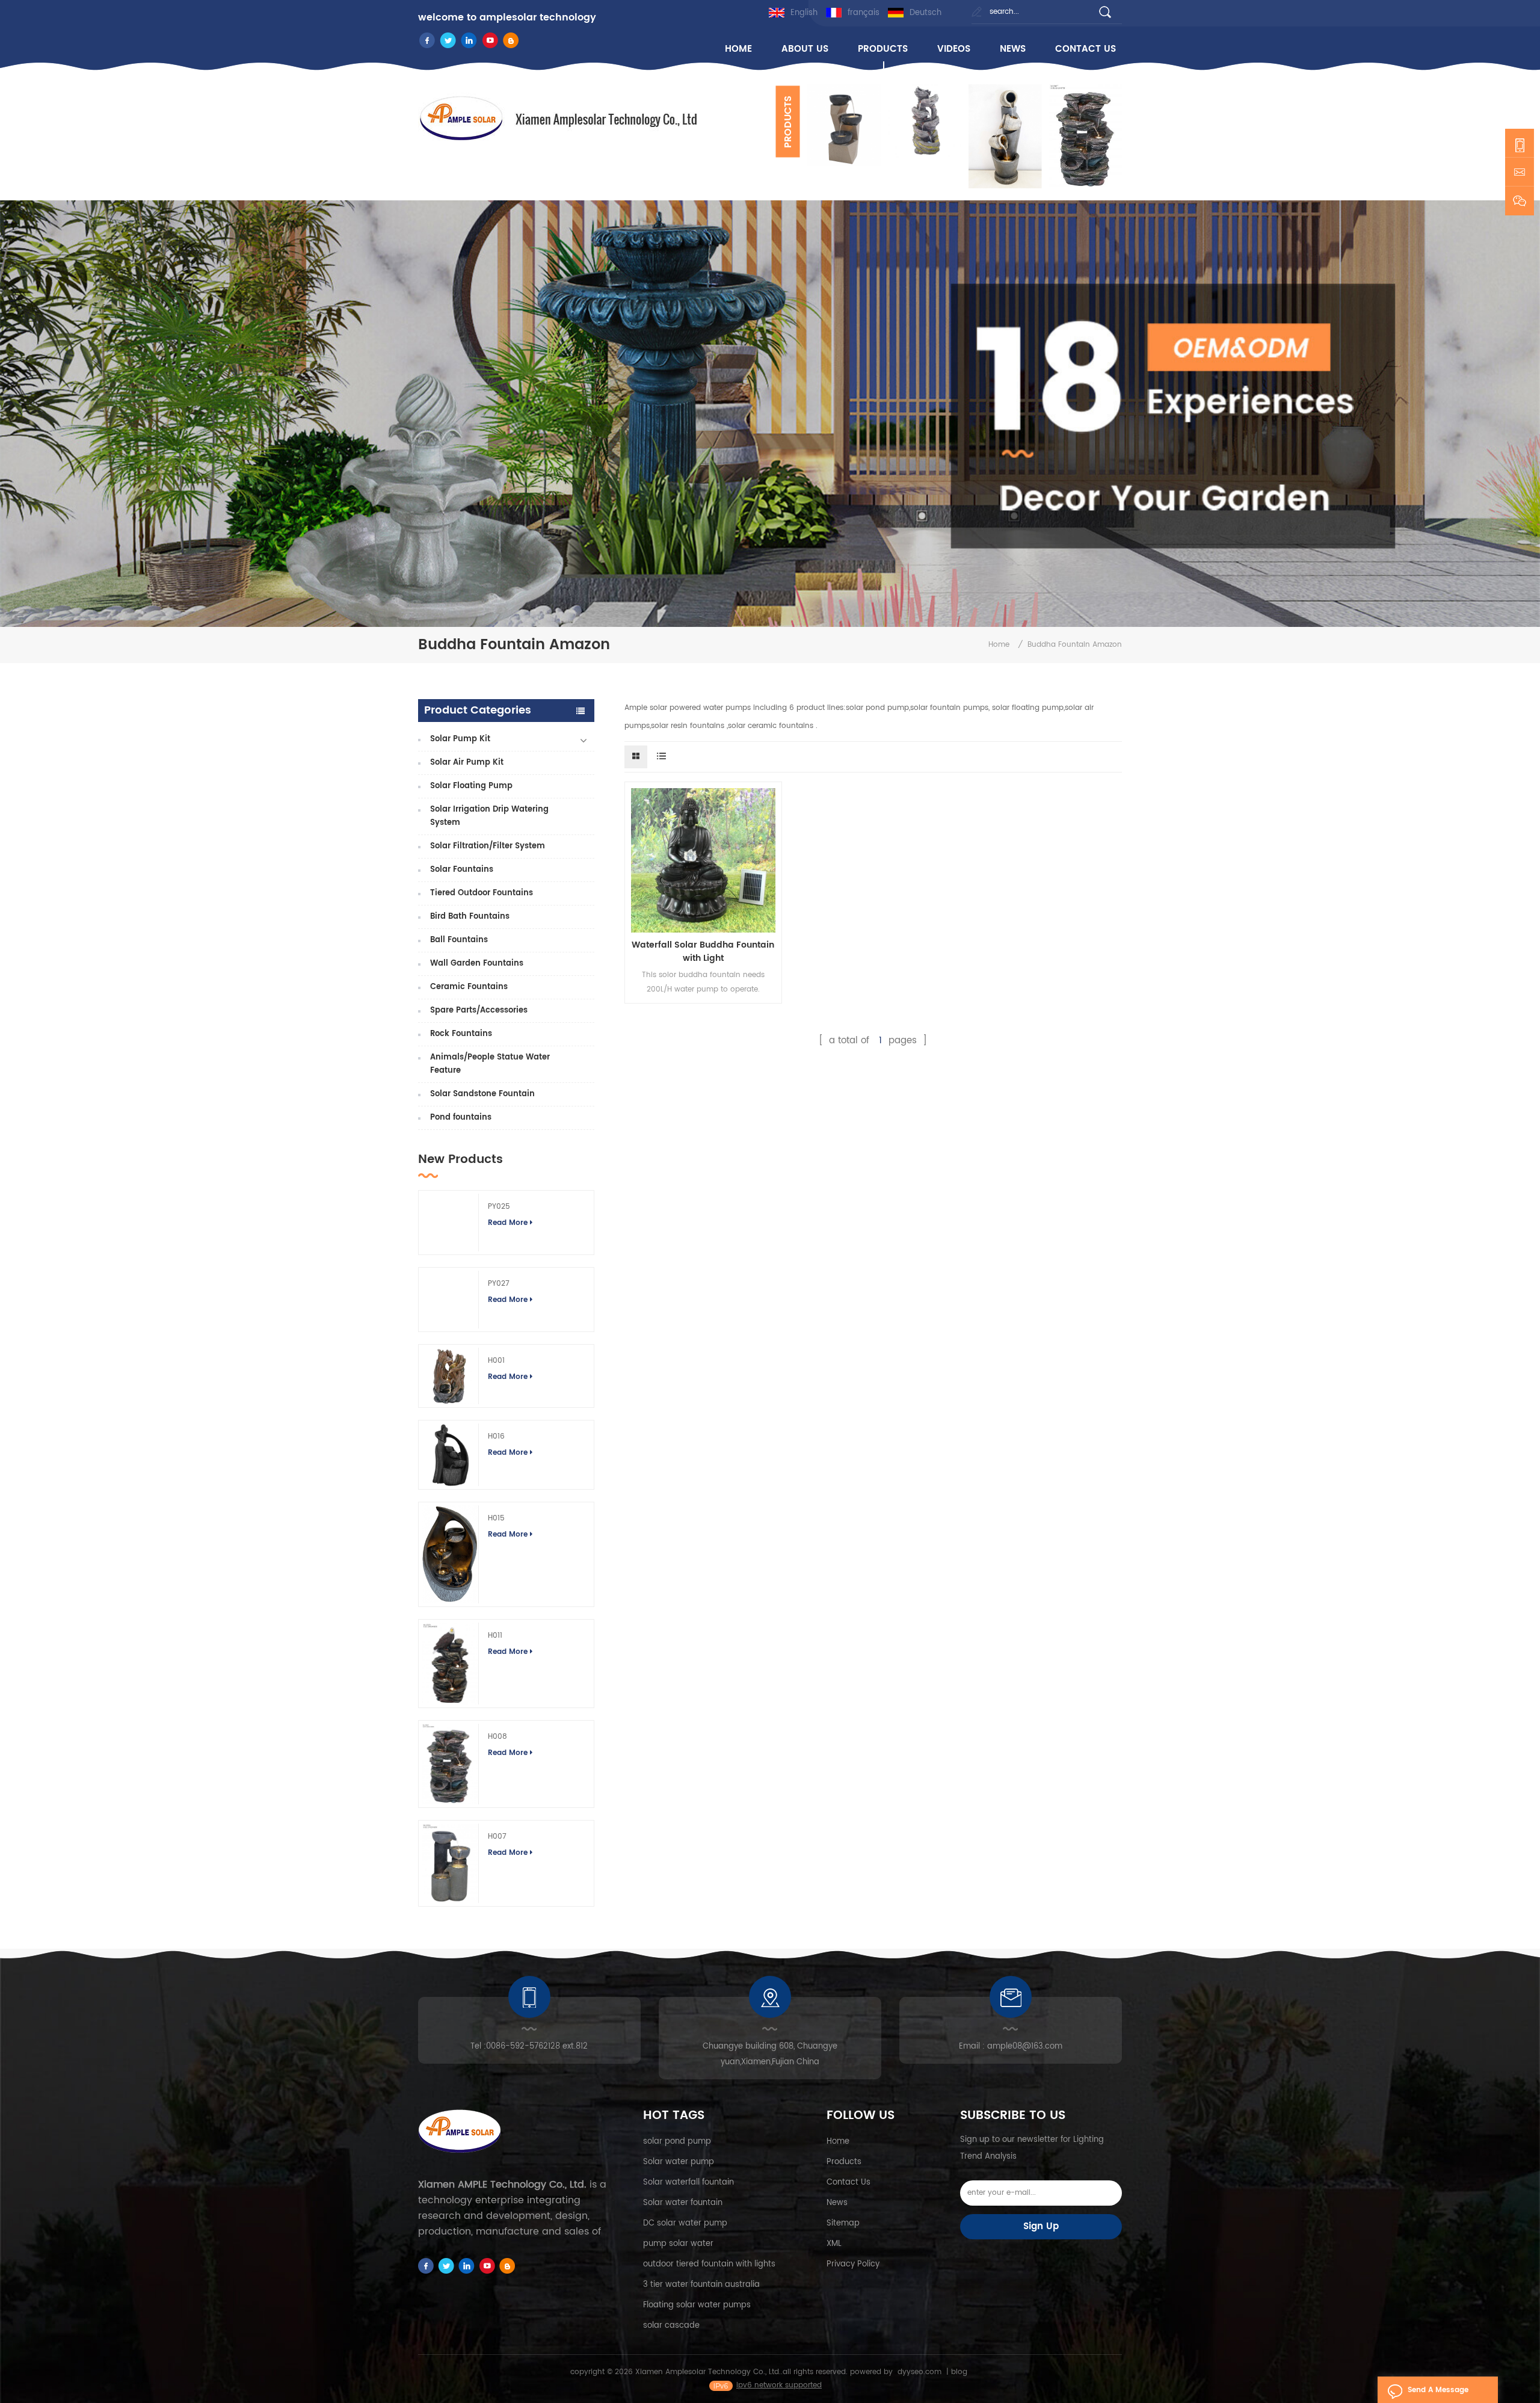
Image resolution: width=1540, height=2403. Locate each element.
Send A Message (1438, 2390)
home (738, 49)
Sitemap (843, 2223)
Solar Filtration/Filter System (488, 846)
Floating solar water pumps (697, 2305)
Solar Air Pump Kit (467, 763)
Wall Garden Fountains (477, 964)
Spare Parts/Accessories (479, 1010)
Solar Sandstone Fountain (482, 1094)
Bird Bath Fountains (470, 917)
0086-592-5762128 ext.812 (537, 2047)
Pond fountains (461, 1118)
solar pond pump (677, 2142)
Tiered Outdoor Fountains (482, 893)
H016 (496, 1436)
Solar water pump (679, 2162)
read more (508, 1223)
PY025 (499, 1207)
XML (834, 2244)
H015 (496, 1518)
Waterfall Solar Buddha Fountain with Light (703, 952)
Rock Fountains (461, 1034)
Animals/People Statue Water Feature (490, 1064)
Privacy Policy (853, 2264)
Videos (954, 49)
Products (844, 2162)
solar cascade (671, 2326)
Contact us (1086, 49)
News (1013, 49)
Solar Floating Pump (471, 786)
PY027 (499, 1284)
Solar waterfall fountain (688, 2182)
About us (805, 49)
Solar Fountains (462, 870)
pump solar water (678, 2244)
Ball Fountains (459, 940)
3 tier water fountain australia (701, 2285)
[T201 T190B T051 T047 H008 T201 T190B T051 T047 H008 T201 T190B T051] (961, 136)
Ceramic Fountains (469, 987)
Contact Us (849, 2182)
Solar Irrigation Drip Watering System (489, 816)
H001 (496, 1361)
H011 (495, 1636)
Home (838, 2142)
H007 (497, 1837)
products (883, 49)
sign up (1041, 2226)
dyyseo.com (919, 2372)
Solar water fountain (683, 2203)
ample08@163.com (1025, 2047)
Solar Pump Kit (460, 739)
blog (959, 2372)
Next (806, 188)
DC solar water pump (685, 2223)
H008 (497, 1737)
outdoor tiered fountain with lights (709, 2264)
